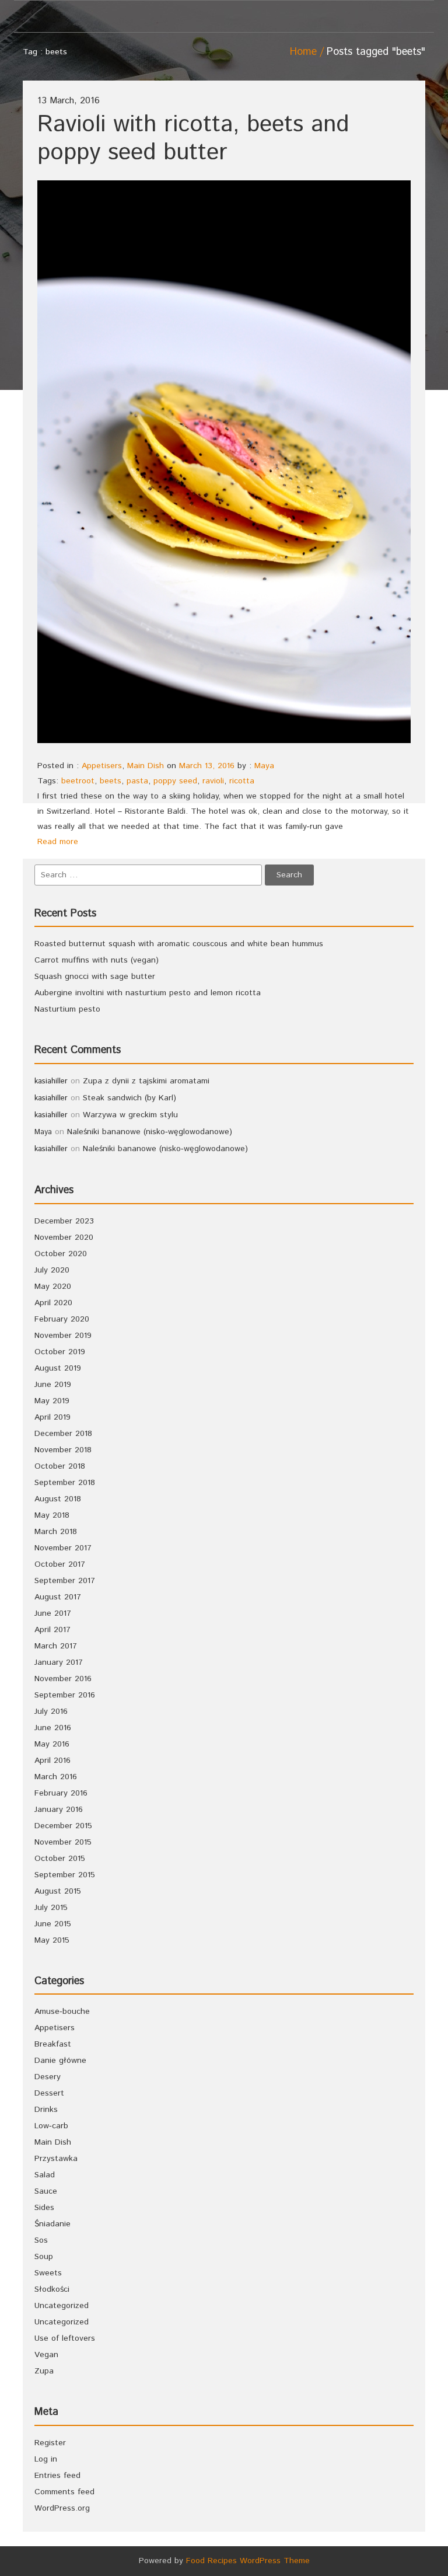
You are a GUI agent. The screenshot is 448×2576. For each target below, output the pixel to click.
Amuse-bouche (62, 2012)
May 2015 (52, 1940)
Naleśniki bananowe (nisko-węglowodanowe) (150, 1132)
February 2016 (61, 1793)
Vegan (46, 2355)
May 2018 (52, 1515)
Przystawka (56, 2159)
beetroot (78, 781)
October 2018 (60, 1466)
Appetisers (102, 766)
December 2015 (63, 1826)
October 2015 (60, 1859)
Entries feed (57, 2476)
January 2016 (59, 1810)
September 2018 (65, 1483)
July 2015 (51, 1908)
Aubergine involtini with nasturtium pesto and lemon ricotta (148, 993)
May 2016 (52, 1744)
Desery (48, 2077)
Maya (264, 766)
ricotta (242, 781)
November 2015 (63, 1842)
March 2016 (56, 1777)
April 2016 (52, 1761)
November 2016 (63, 1679)
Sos (41, 2240)
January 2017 (59, 1662)
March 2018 (56, 1532)
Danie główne (60, 2061)
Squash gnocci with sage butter (95, 977)
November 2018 (63, 1450)
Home (303, 52)
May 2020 (53, 1287)
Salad (45, 2175)
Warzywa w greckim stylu (130, 1115)
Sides (44, 2208)
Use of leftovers (65, 2338)
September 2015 (65, 1875)
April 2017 (52, 1630)
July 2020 (52, 1270)
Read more (58, 842)
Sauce (46, 2191)
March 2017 (56, 1646)
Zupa (44, 2371)
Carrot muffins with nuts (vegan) (97, 960)
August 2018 (58, 1499)
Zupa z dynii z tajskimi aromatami (146, 1081)
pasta (137, 781)
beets (111, 781)
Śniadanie (52, 2224)
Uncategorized (62, 2306)
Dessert (49, 2093)
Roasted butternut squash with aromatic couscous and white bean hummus (179, 944)
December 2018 (63, 1434)
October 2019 (60, 1352)
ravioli (213, 781)
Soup (44, 2257)
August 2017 (58, 1597)
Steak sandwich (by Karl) (129, 1098)
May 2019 (52, 1401)
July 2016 (51, 1711)
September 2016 (65, 1695)
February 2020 (62, 1319)
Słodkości (52, 2289)
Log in (46, 2459)
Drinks (46, 2110)
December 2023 (64, 1221)
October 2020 (61, 1254)
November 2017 (63, 1548)
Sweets (48, 2273)
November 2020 (64, 1238)
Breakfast (53, 2044)
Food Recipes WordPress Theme (248, 2561)
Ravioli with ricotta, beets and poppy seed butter (193, 139)
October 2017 (60, 1564)
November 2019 (63, 1336)
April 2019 (52, 1417)
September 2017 (65, 1581)
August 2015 (58, 1891)
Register (50, 2443)
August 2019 (58, 1368)
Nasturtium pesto (67, 1009)
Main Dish (146, 766)
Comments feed (64, 2492)
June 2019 (53, 1385)
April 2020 (53, 1303)
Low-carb (51, 2126)
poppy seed (175, 781)
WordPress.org (62, 2508)
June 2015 (53, 1924)
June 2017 (53, 1613)
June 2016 (53, 1728)
